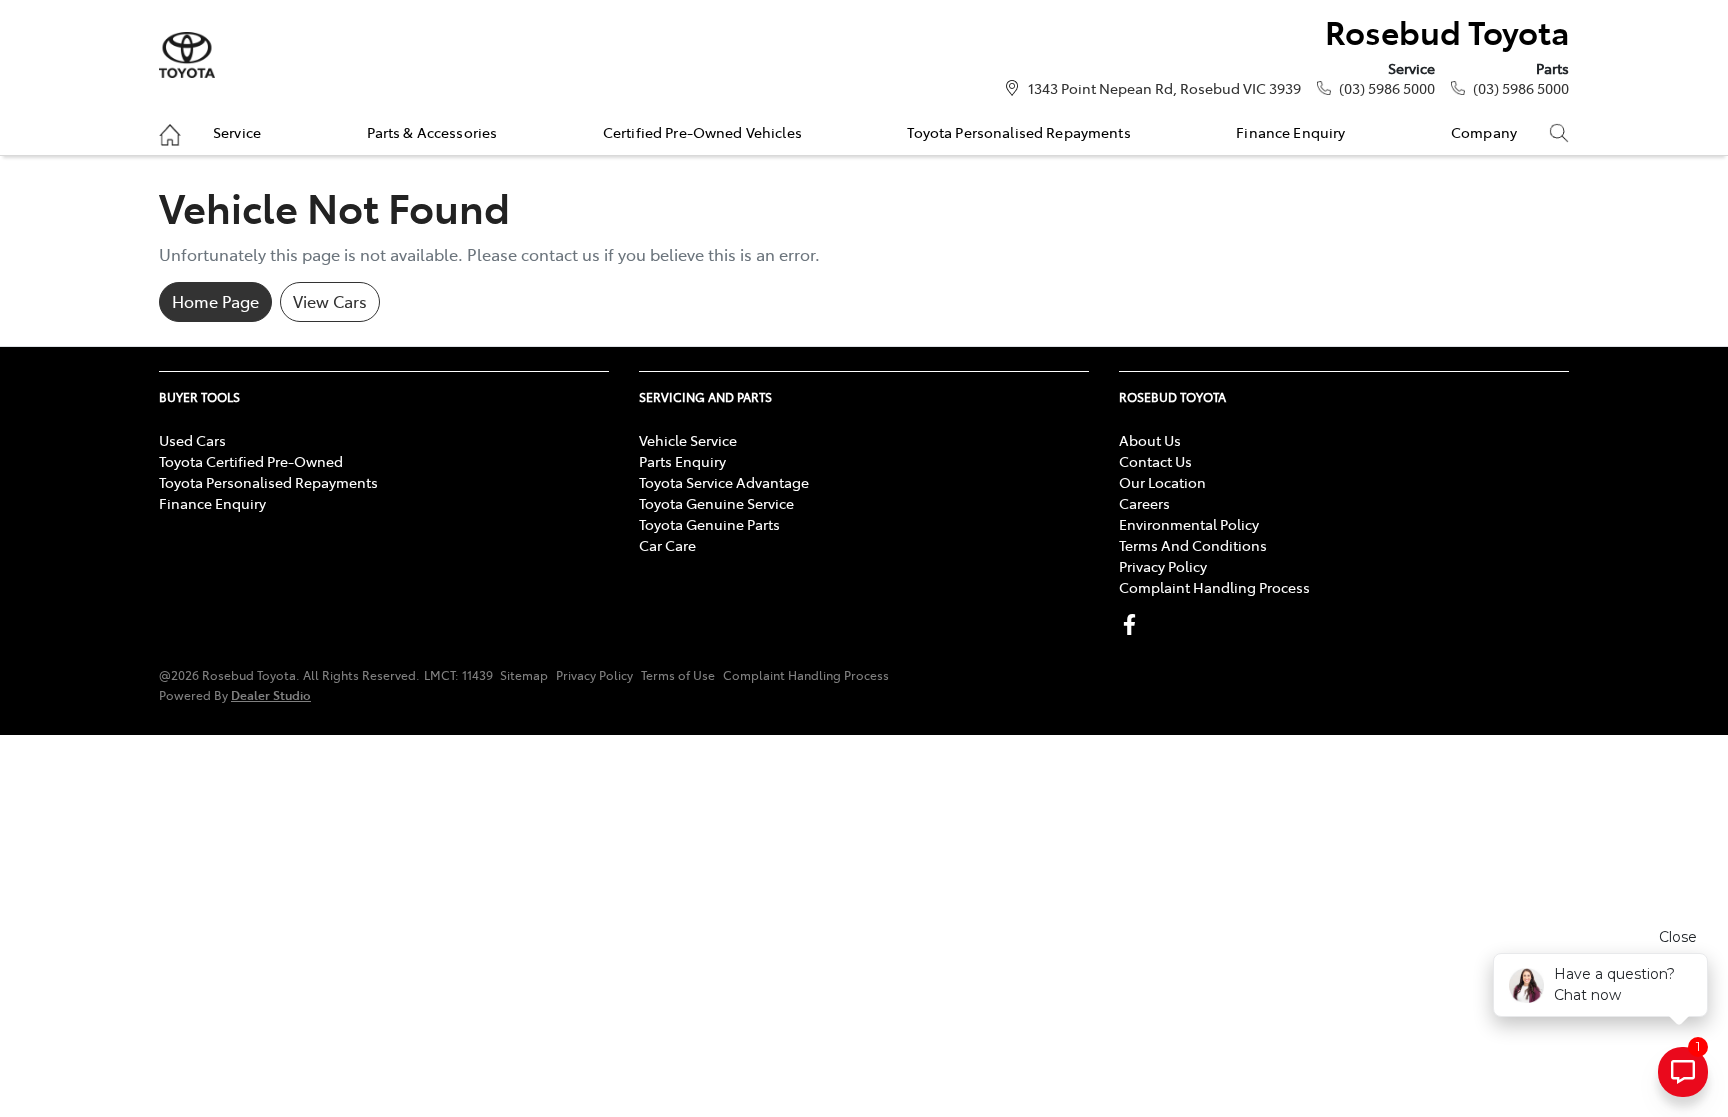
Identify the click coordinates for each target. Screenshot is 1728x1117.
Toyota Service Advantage (724, 482)
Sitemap (524, 675)
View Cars (330, 301)
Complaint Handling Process (1214, 587)
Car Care (667, 545)
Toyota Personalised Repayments (1018, 132)
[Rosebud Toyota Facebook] (1133, 624)
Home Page (215, 301)
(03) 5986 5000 (1387, 88)
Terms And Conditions (1193, 545)
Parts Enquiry (682, 461)
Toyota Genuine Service (716, 503)
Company (1484, 132)
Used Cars (192, 440)
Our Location (1162, 482)
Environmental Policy (1189, 524)
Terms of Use (678, 675)
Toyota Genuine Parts (709, 524)
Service (237, 132)
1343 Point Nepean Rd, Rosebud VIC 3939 (1164, 88)
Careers (1144, 503)
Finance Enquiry (1290, 132)
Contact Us (1155, 461)
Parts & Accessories (432, 132)
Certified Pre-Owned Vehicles (702, 132)
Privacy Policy (1163, 566)
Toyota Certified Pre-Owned (251, 461)
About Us (1150, 440)
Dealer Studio (271, 694)
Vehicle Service (688, 440)
